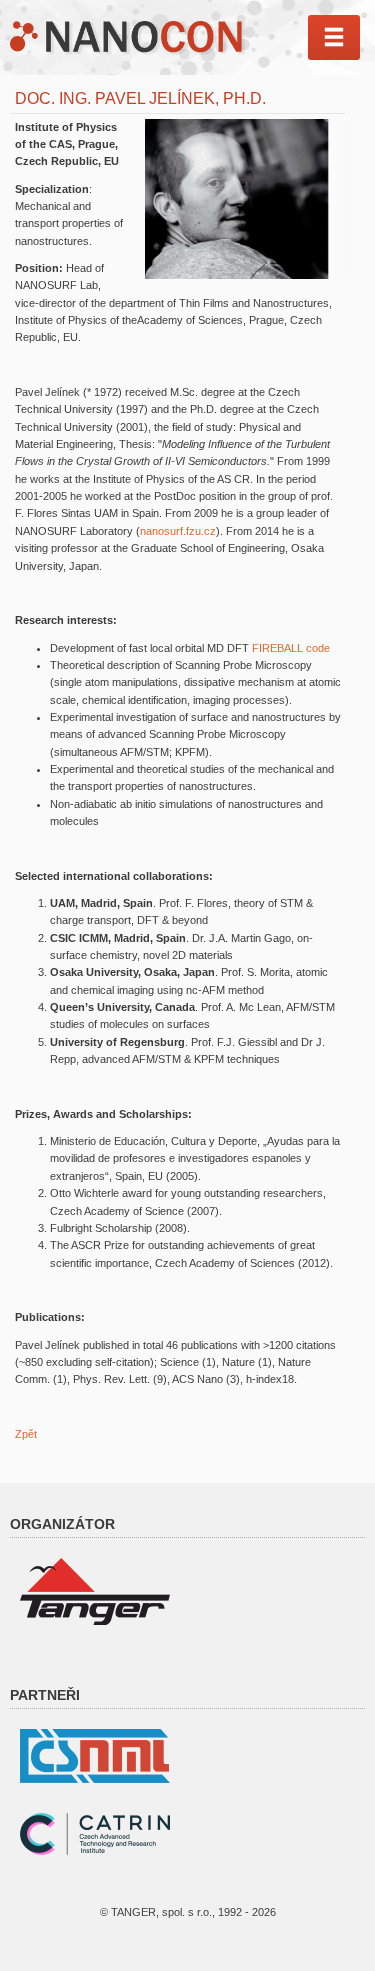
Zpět (26, 1434)
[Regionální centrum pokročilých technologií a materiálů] (95, 1833)
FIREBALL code (291, 648)
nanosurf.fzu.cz (178, 531)
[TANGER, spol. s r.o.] (95, 1591)
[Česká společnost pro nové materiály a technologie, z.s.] (95, 1755)
